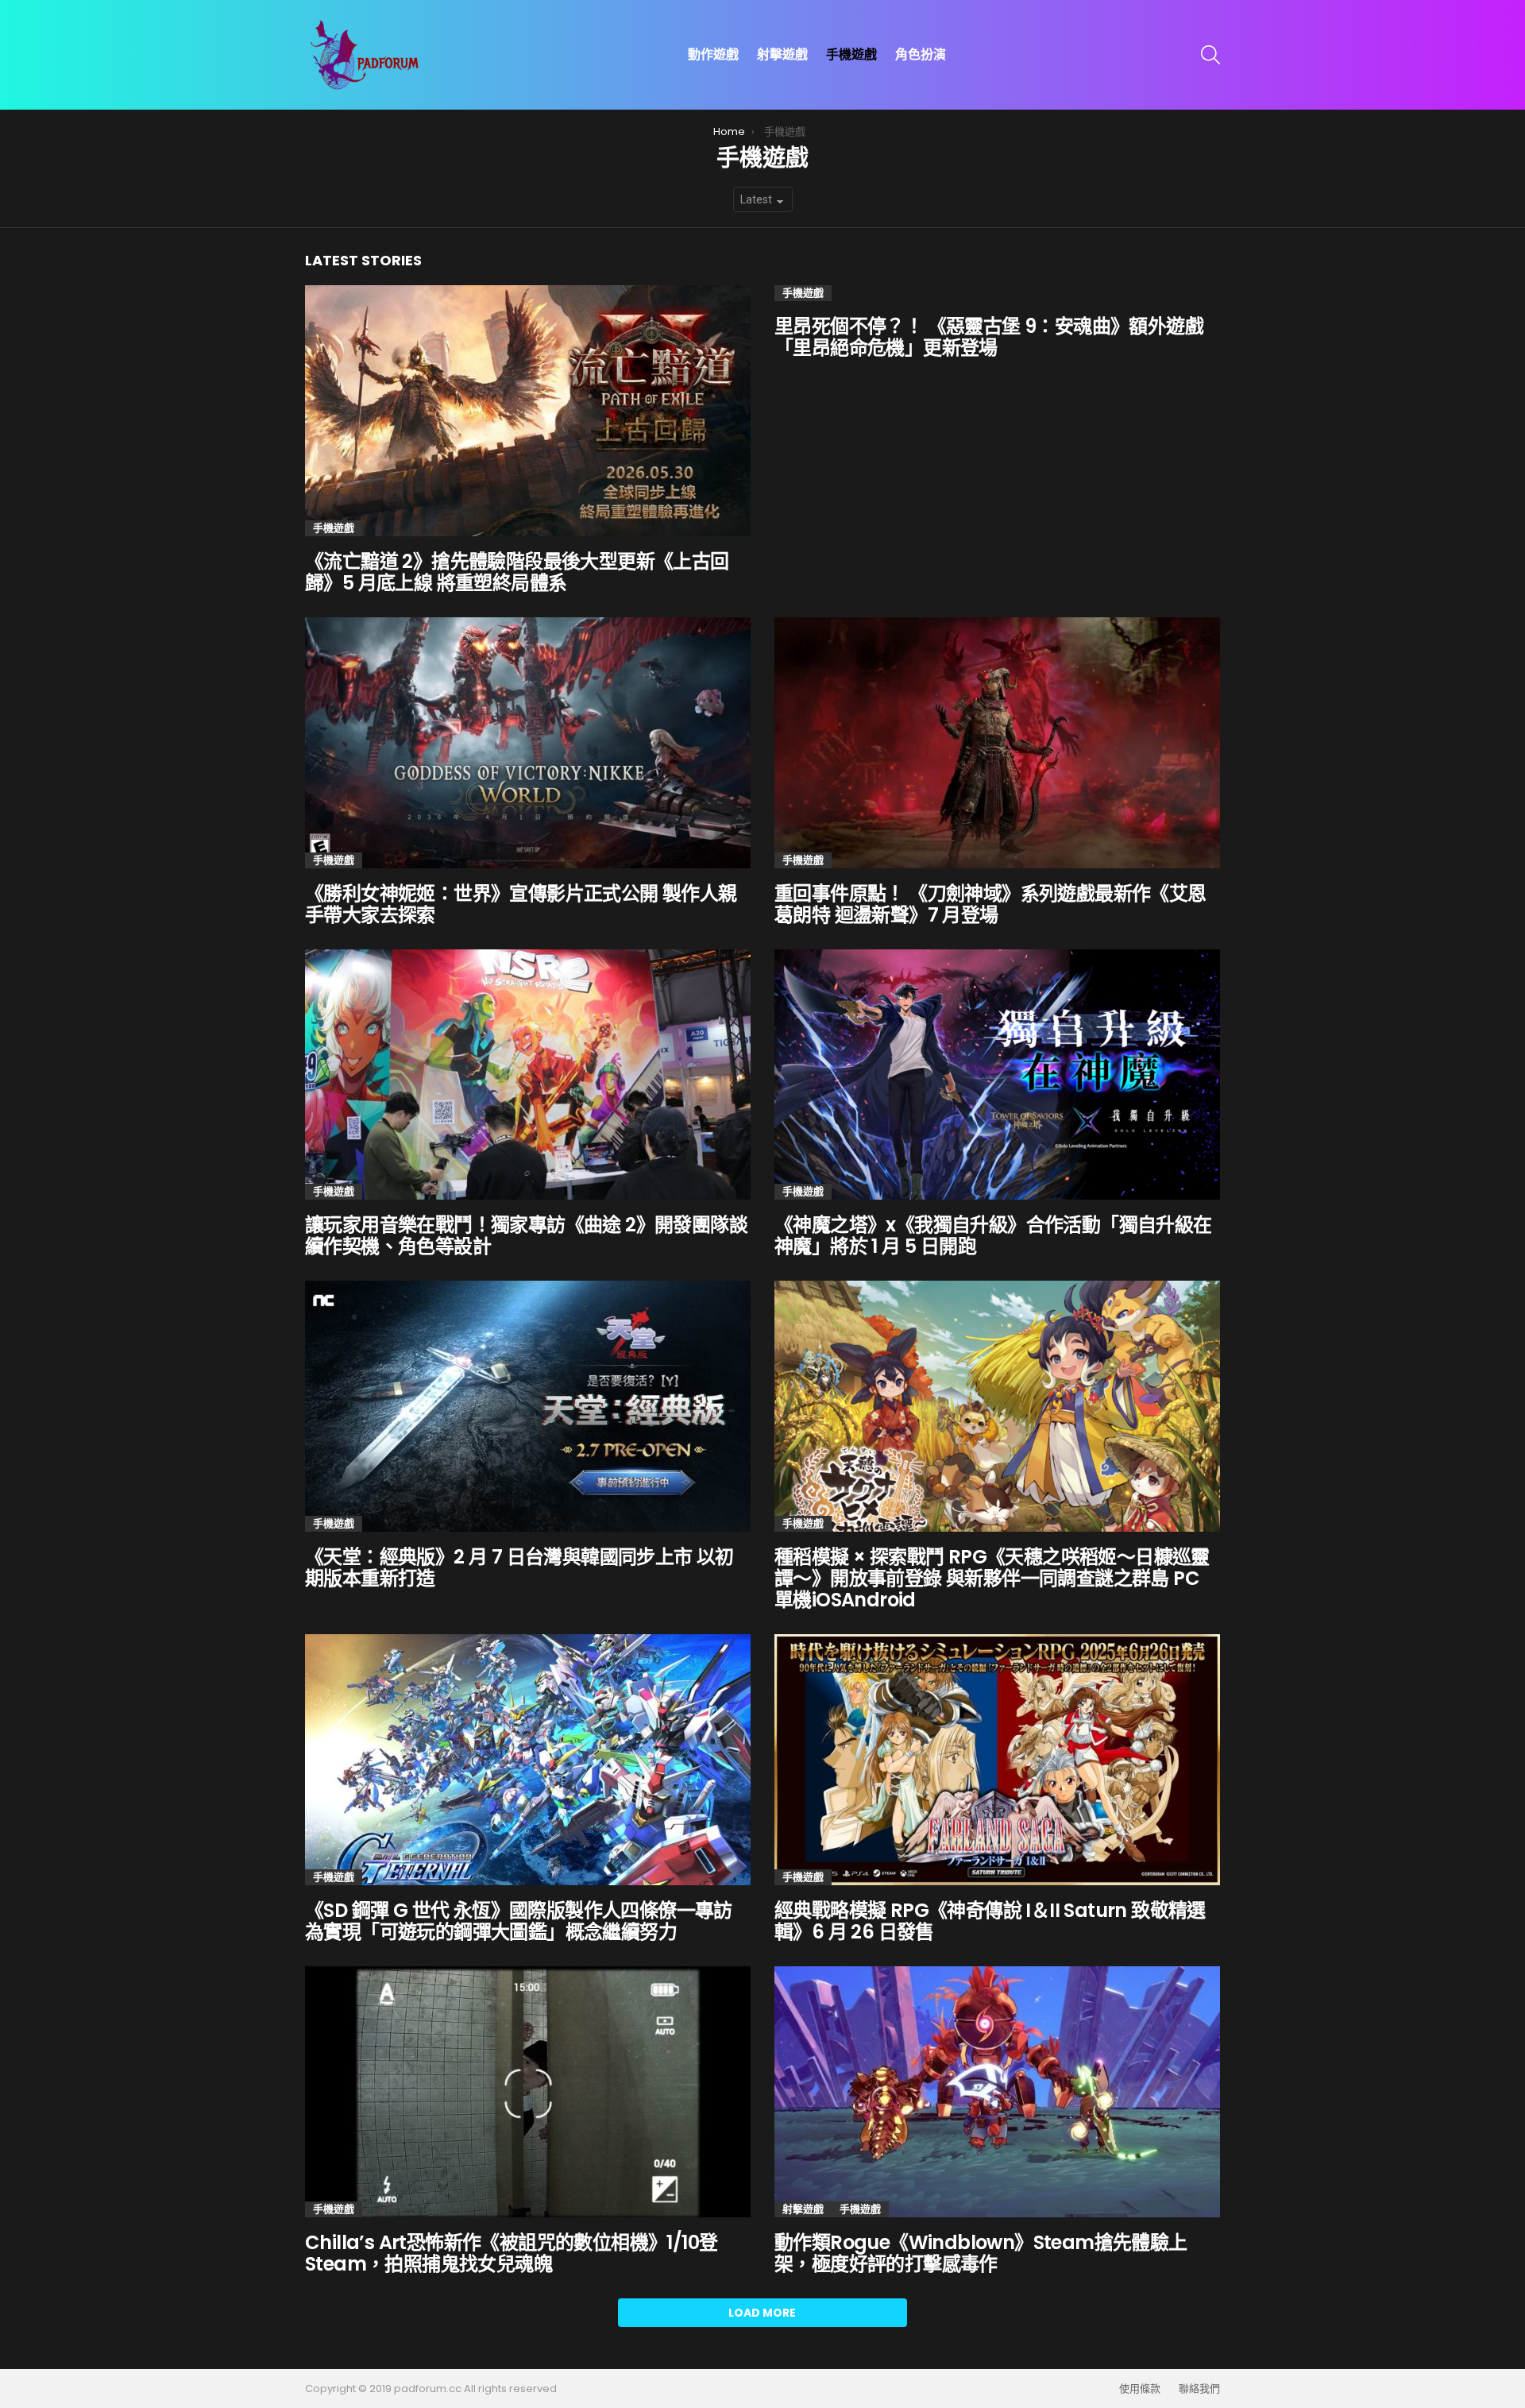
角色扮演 (921, 54)
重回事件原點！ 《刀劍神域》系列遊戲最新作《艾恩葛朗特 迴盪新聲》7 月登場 (990, 904)
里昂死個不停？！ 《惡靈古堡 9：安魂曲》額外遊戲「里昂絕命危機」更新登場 (989, 337)
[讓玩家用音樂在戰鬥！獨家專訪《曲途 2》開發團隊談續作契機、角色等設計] (528, 1075)
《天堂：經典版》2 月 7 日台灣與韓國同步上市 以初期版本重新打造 (519, 1567)
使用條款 (1140, 2389)
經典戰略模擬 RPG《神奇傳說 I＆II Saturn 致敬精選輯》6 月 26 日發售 (990, 1921)
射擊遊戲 (782, 54)
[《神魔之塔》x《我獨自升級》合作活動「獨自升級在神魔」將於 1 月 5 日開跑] (997, 1075)
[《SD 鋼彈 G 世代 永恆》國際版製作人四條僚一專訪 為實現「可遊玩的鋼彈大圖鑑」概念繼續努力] (528, 1760)
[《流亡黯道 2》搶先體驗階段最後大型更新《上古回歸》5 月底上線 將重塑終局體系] (528, 411)
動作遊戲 (713, 54)
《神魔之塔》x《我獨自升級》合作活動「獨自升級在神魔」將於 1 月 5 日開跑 (993, 1235)
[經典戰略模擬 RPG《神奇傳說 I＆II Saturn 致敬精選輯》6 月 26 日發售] (997, 1760)
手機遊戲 (851, 54)
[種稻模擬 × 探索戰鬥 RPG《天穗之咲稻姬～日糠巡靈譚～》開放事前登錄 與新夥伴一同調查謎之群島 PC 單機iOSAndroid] (997, 1406)
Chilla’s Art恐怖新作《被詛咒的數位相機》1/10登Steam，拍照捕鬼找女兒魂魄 (511, 2253)
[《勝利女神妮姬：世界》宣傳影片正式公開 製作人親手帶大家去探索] (528, 743)
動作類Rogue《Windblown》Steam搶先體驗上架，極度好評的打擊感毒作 (981, 2253)
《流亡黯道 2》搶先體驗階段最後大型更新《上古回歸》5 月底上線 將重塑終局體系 (517, 572)
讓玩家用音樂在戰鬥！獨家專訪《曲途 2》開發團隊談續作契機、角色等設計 (526, 1235)
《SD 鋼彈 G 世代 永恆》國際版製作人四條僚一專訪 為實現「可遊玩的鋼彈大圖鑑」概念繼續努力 (519, 1921)
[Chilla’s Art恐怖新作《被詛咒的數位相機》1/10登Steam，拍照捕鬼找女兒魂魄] (528, 2092)
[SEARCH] (1210, 55)
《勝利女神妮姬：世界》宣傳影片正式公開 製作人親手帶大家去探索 (521, 904)
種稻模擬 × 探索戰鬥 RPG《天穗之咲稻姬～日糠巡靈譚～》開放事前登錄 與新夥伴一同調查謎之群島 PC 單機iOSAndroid (992, 1578)
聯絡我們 (1199, 2389)
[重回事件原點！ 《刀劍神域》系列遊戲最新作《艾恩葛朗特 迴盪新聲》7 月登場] (997, 743)
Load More (762, 2313)
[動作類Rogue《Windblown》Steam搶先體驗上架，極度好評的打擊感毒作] (997, 2092)
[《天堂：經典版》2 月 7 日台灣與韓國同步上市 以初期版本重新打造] (528, 1406)
